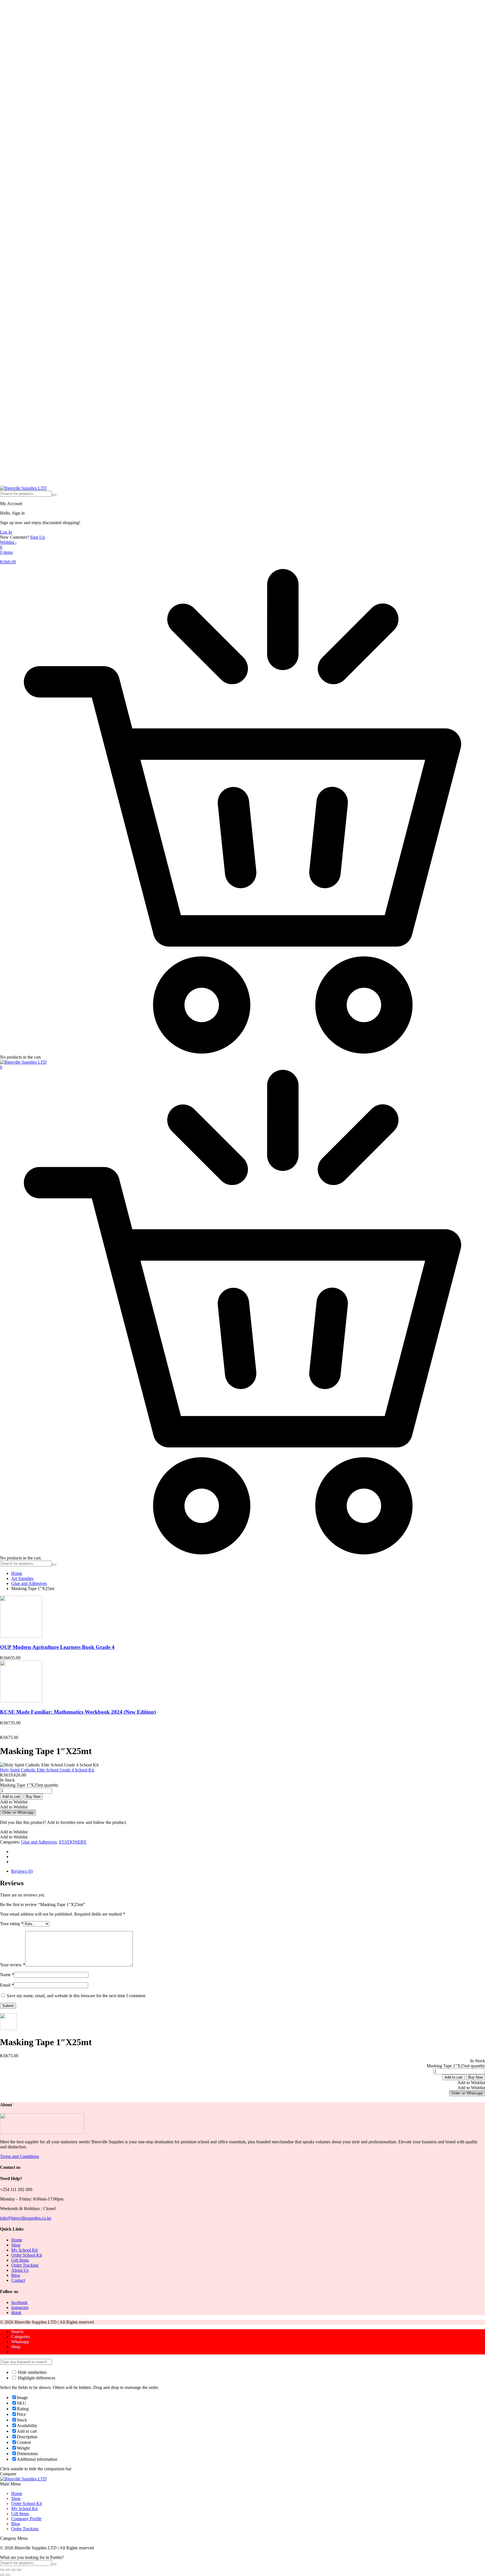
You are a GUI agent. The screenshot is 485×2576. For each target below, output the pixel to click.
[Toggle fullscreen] (8, 2570)
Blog (16, 2275)
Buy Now (33, 1797)
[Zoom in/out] (2, 2570)
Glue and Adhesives (29, 1583)
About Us (20, 2270)
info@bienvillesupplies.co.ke (26, 2218)
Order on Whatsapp (18, 1813)
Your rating (12, 1924)
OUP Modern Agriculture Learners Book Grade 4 (57, 1647)
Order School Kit (27, 2255)
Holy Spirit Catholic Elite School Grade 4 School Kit (47, 1770)
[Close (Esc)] (19, 2570)
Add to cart (11, 1797)
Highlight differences (36, 2378)
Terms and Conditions (20, 2156)
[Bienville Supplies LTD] (23, 488)
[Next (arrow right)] (8, 2575)
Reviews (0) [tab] (22, 1871)
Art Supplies (22, 1578)
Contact (18, 2280)
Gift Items (20, 2260)
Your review (13, 1965)
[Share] (13, 2570)
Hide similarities (32, 2372)
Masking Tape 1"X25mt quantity (29, 1785)
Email (7, 1985)
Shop (16, 2245)
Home (17, 1573)
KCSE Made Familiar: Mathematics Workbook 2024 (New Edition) (78, 1712)
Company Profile (26, 2519)
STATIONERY (73, 1842)
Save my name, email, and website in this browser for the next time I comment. (76, 1996)
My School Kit (24, 2250)
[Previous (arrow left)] (2, 2575)
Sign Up (37, 537)
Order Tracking (25, 2265)
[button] (14, 1802)
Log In (6, 532)
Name (7, 1975)
